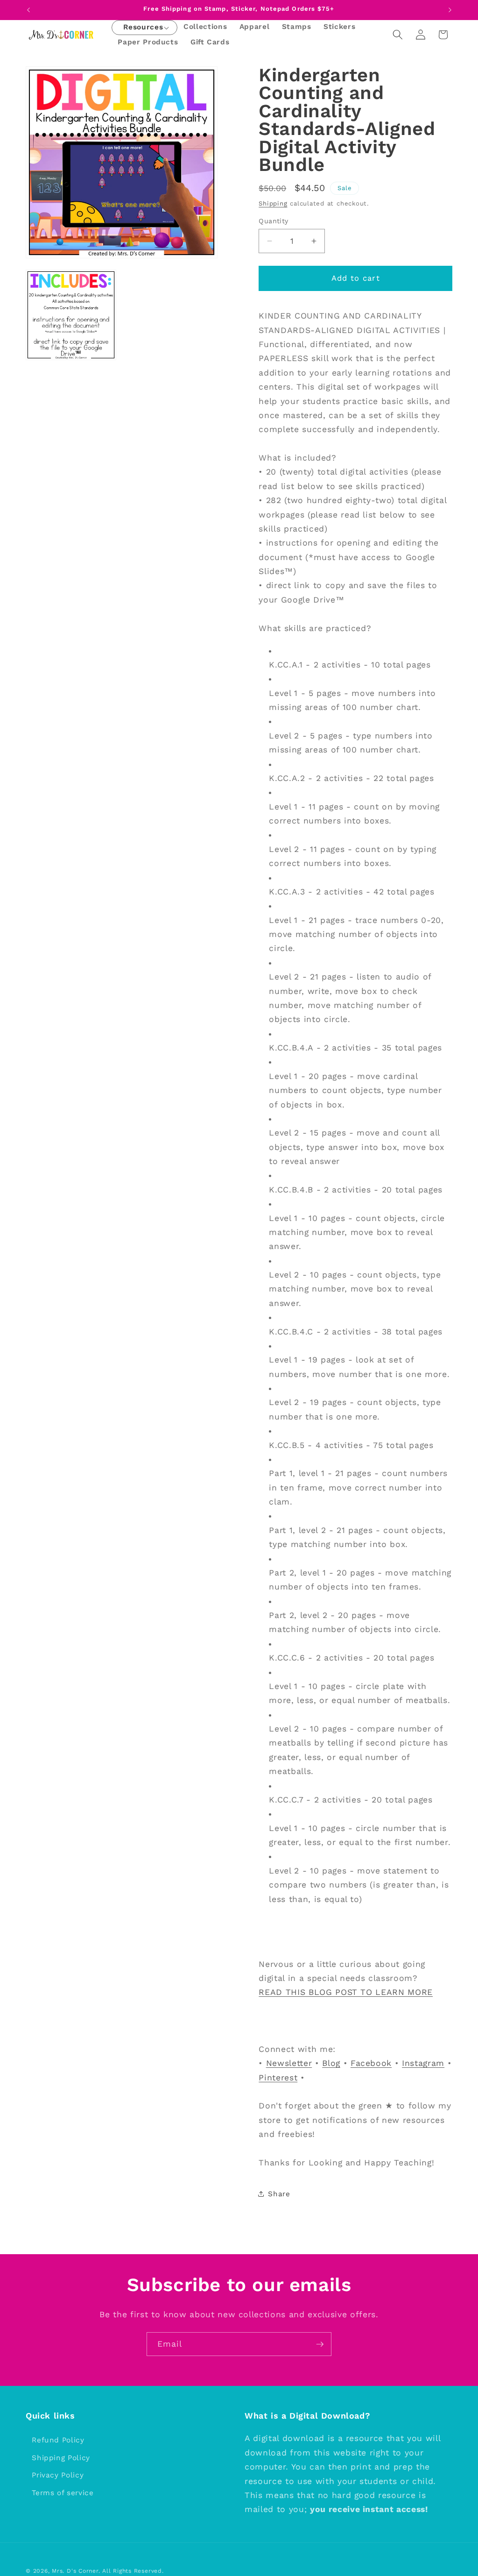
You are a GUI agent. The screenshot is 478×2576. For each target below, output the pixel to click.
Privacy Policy (58, 2475)
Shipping (273, 203)
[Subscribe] (320, 2344)
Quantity (274, 221)
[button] (143, 28)
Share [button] (279, 2194)
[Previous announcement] (28, 10)
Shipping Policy (61, 2458)
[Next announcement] (450, 10)
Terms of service (63, 2493)
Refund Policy (58, 2440)
